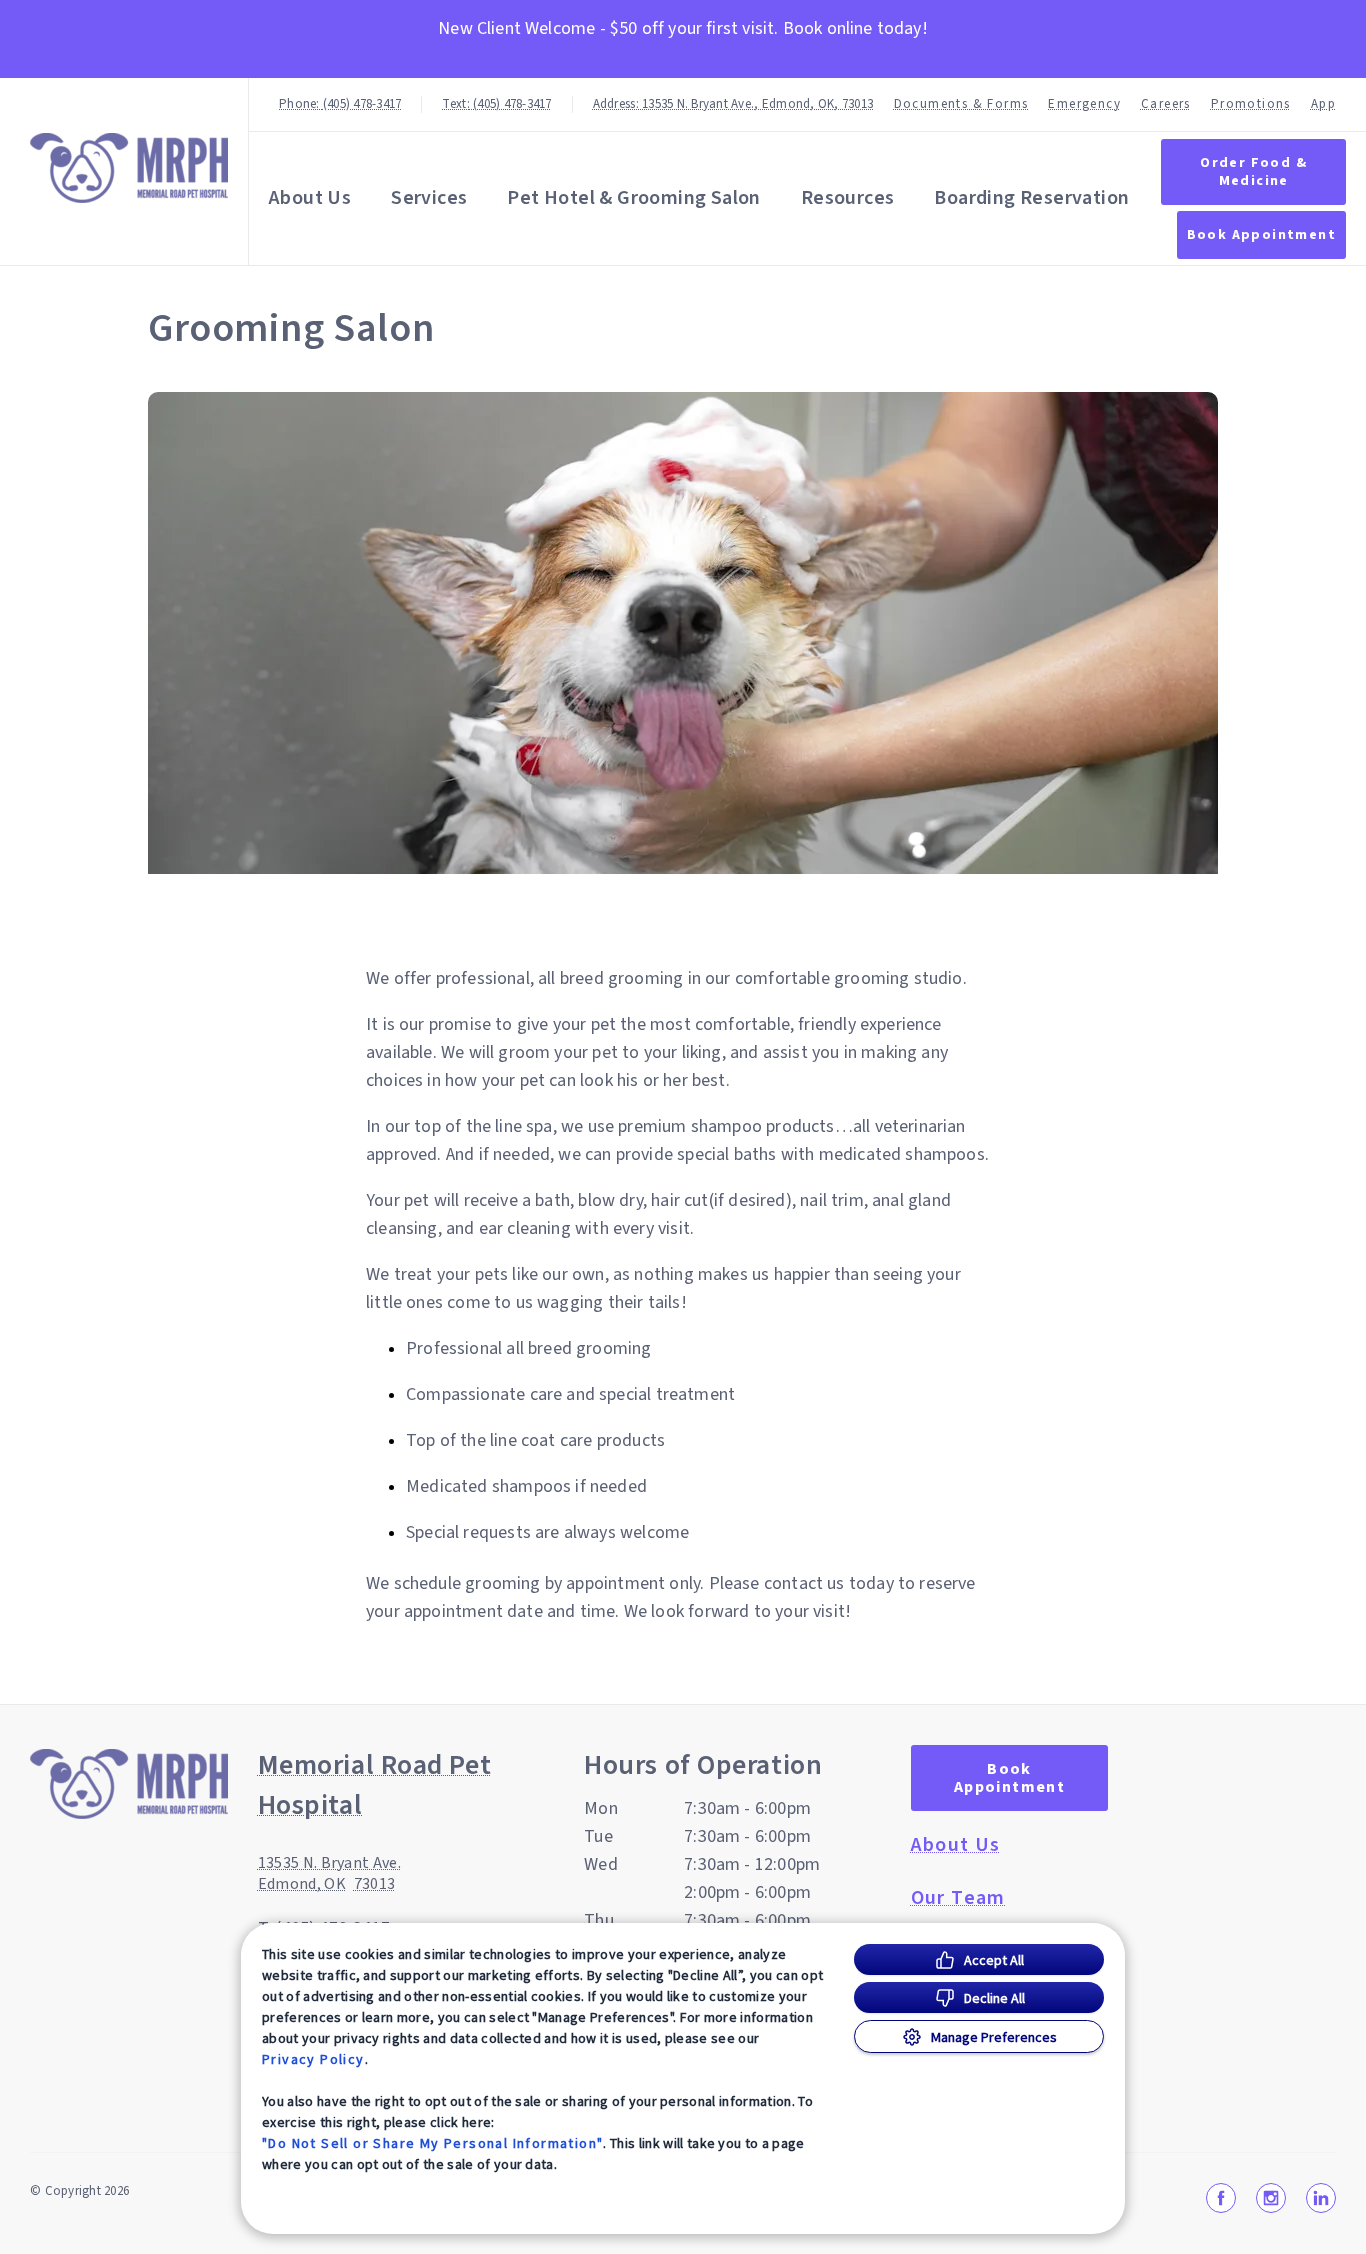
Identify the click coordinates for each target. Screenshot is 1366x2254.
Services (429, 198)
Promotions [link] (1251, 104)
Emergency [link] (1084, 104)
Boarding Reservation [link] (1031, 198)
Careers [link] (1166, 104)
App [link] (1323, 104)
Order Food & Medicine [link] (1253, 172)
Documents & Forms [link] (961, 104)
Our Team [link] (958, 1898)
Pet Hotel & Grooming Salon (633, 198)
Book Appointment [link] (1261, 235)
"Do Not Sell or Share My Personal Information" (432, 2143)
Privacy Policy (313, 2059)
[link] (129, 167)
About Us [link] (956, 1845)
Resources (848, 198)
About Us (310, 198)
